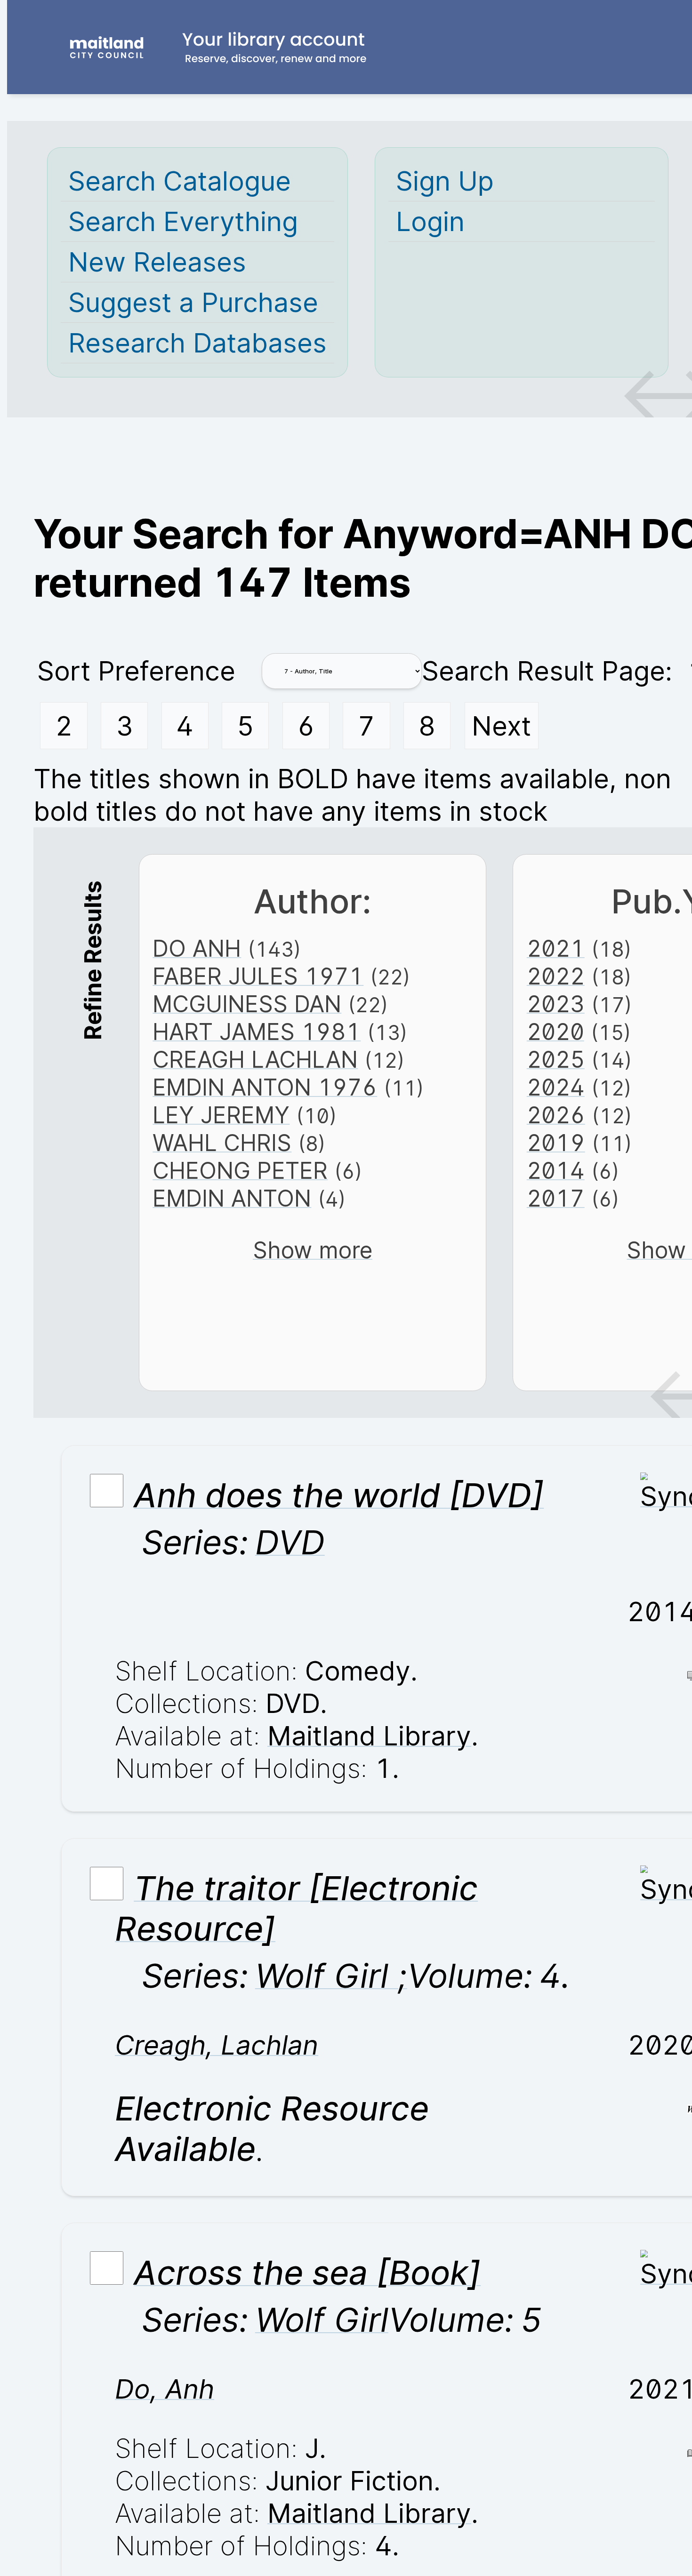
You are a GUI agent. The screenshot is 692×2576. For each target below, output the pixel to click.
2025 (556, 1060)
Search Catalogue (180, 181)
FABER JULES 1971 (258, 976)
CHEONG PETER (240, 1171)
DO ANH (197, 948)
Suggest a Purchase (193, 302)
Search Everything (183, 221)
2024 (556, 1087)
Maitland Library (369, 1736)
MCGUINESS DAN (247, 1004)
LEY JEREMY (221, 1115)
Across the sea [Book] (307, 2272)
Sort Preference (136, 671)
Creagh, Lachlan (217, 2045)
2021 (556, 948)
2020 (555, 1032)
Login (430, 221)
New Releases (157, 262)
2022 (556, 976)
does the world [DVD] (339, 1495)
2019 (556, 1143)
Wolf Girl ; (331, 1976)
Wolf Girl (322, 2320)
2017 (556, 1198)
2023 (556, 1004)
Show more (313, 1250)
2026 (556, 1115)
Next (501, 726)
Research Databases (197, 343)
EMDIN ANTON (232, 1198)
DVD (290, 1542)
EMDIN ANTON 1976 (265, 1087)
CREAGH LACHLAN (255, 1060)
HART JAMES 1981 (257, 1032)
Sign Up (445, 181)
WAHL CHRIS (222, 1143)
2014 (556, 1171)
